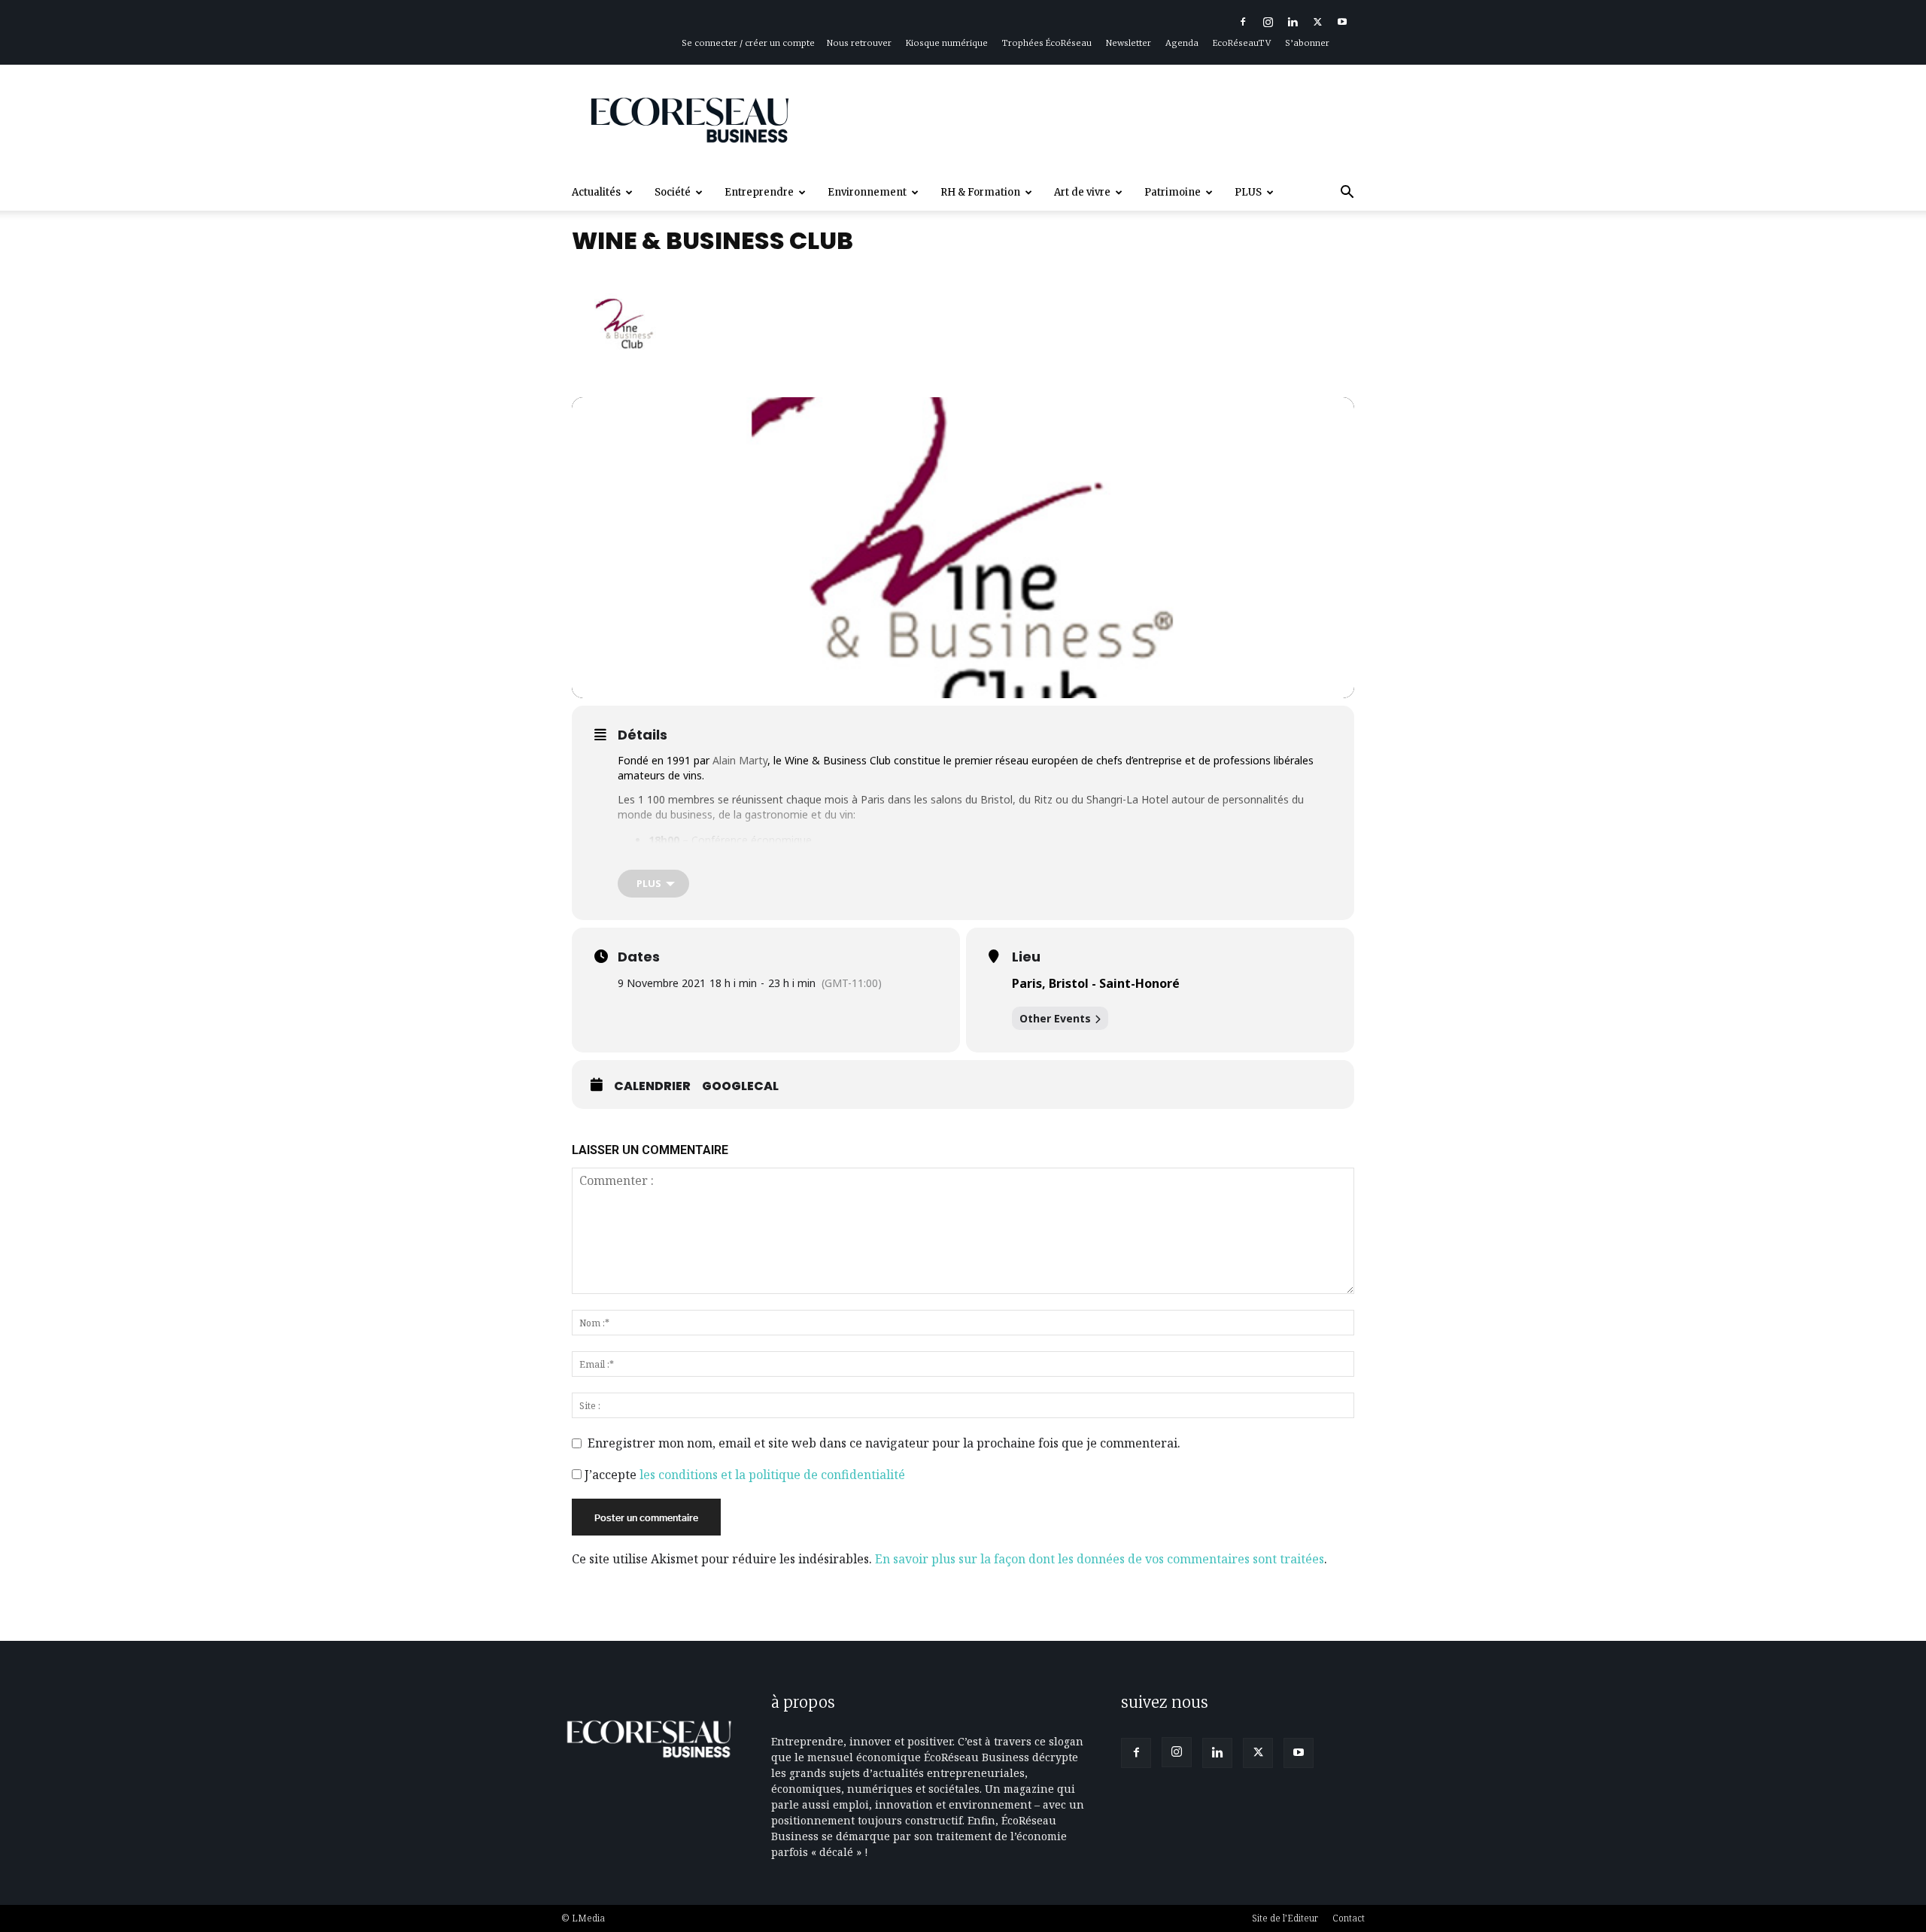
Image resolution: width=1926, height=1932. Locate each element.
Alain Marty (740, 760)
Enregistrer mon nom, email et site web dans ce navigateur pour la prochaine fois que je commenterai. (884, 1443)
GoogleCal (740, 1086)
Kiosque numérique (947, 43)
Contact (1349, 1918)
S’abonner (1307, 43)
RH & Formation (980, 192)
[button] (1347, 194)
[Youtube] (1342, 22)
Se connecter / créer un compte (748, 43)
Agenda (1182, 43)
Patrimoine (1173, 192)
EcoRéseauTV (1242, 43)
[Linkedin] (1293, 22)
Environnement (867, 192)
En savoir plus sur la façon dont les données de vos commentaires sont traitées (1100, 1559)
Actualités (596, 192)
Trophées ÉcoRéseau (1047, 43)
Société (673, 192)
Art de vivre (1082, 192)
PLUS (1248, 192)
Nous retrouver (859, 43)
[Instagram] (1268, 22)
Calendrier (652, 1086)
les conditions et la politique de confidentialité (772, 1475)
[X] (1317, 22)
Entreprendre (759, 192)
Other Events (1055, 1018)
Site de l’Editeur (1285, 1918)
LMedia (588, 1918)
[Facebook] (1243, 22)
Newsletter (1129, 43)
